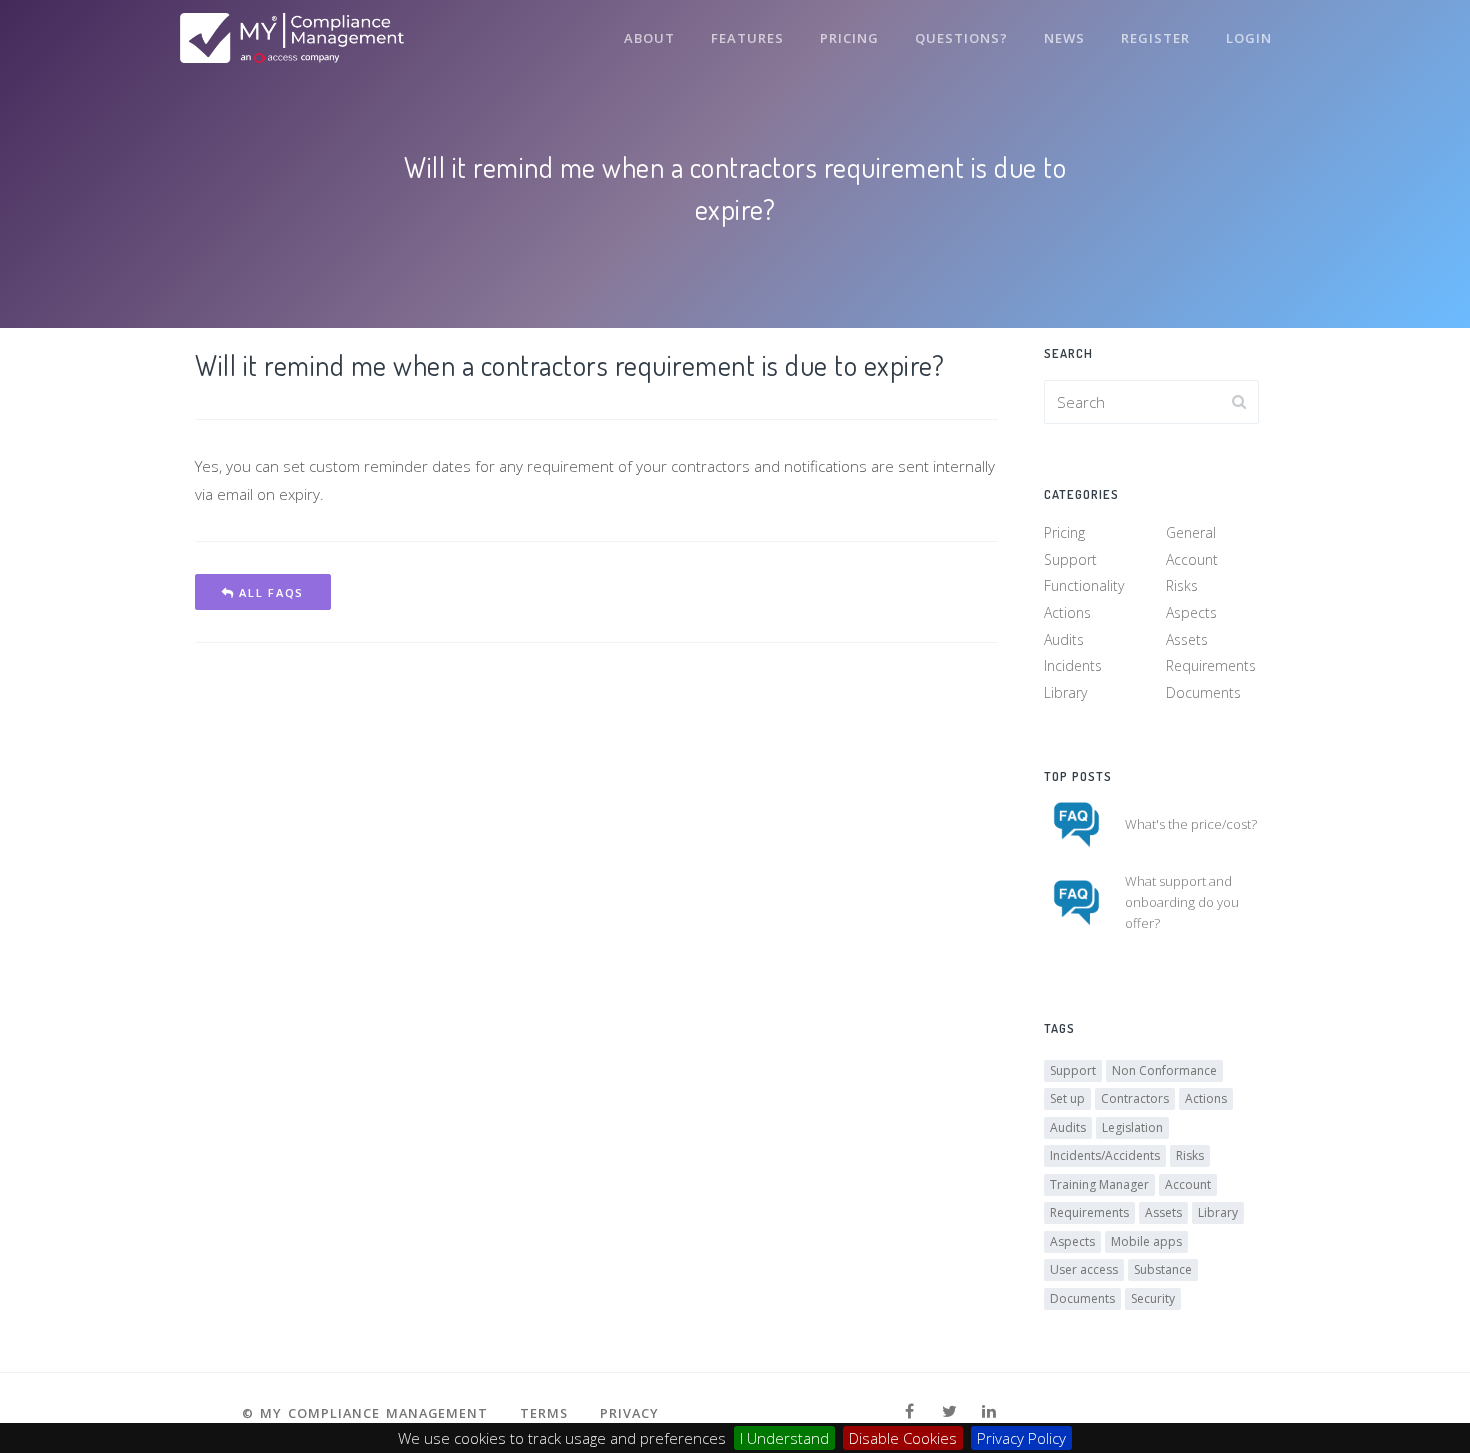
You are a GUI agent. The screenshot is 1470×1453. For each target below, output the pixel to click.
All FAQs (269, 592)
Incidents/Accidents (1105, 1155)
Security (1153, 1298)
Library (1065, 692)
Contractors (1135, 1098)
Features (747, 38)
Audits (1064, 639)
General (1191, 532)
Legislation (1132, 1127)
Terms (544, 1413)
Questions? (961, 38)
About (649, 38)
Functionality (1084, 585)
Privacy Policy (1021, 1438)
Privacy (629, 1413)
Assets (1187, 639)
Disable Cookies (903, 1438)
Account (1192, 559)
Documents (1203, 692)
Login (1249, 38)
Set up (1067, 1098)
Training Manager (1099, 1184)
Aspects (1191, 612)
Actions (1067, 612)
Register (1155, 38)
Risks (1182, 585)
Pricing (849, 38)
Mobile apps (1146, 1241)
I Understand (784, 1438)
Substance (1163, 1269)
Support (1070, 559)
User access (1084, 1269)
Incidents (1073, 665)
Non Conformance (1164, 1070)
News (1064, 38)
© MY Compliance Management (365, 1413)
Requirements (1211, 665)
